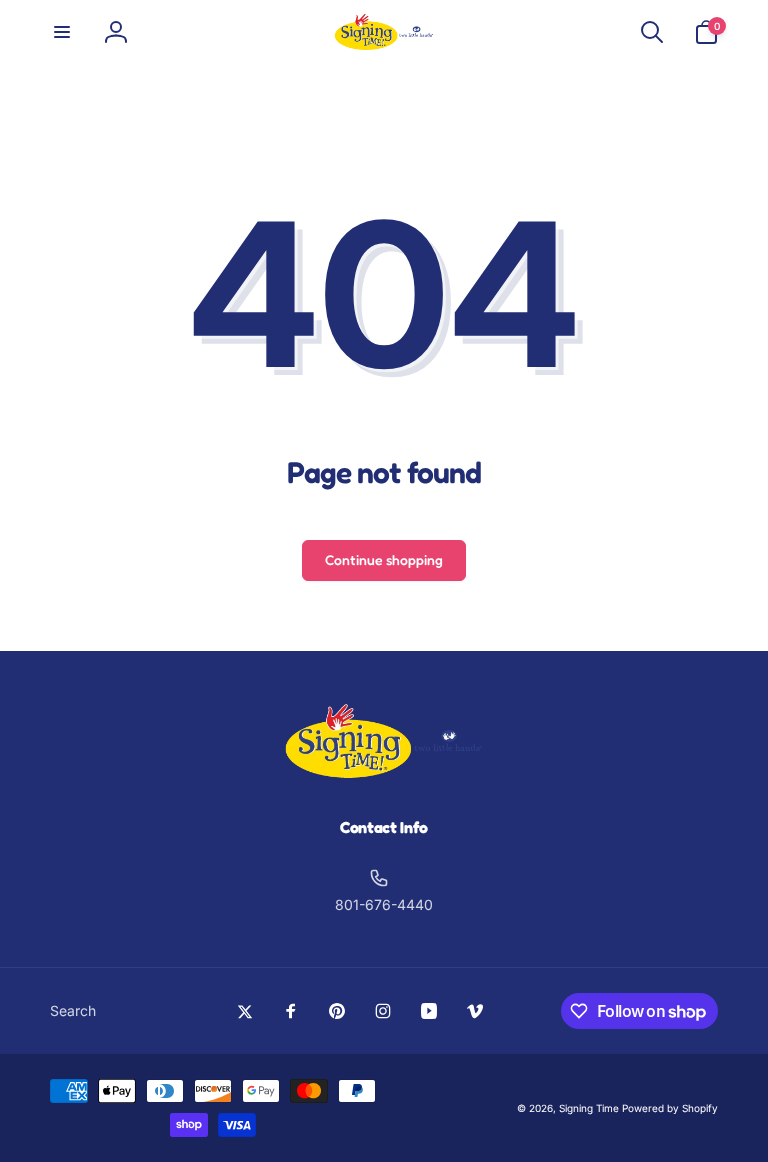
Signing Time (589, 1108)
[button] (62, 32)
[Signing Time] (384, 774)
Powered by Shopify (670, 1108)
